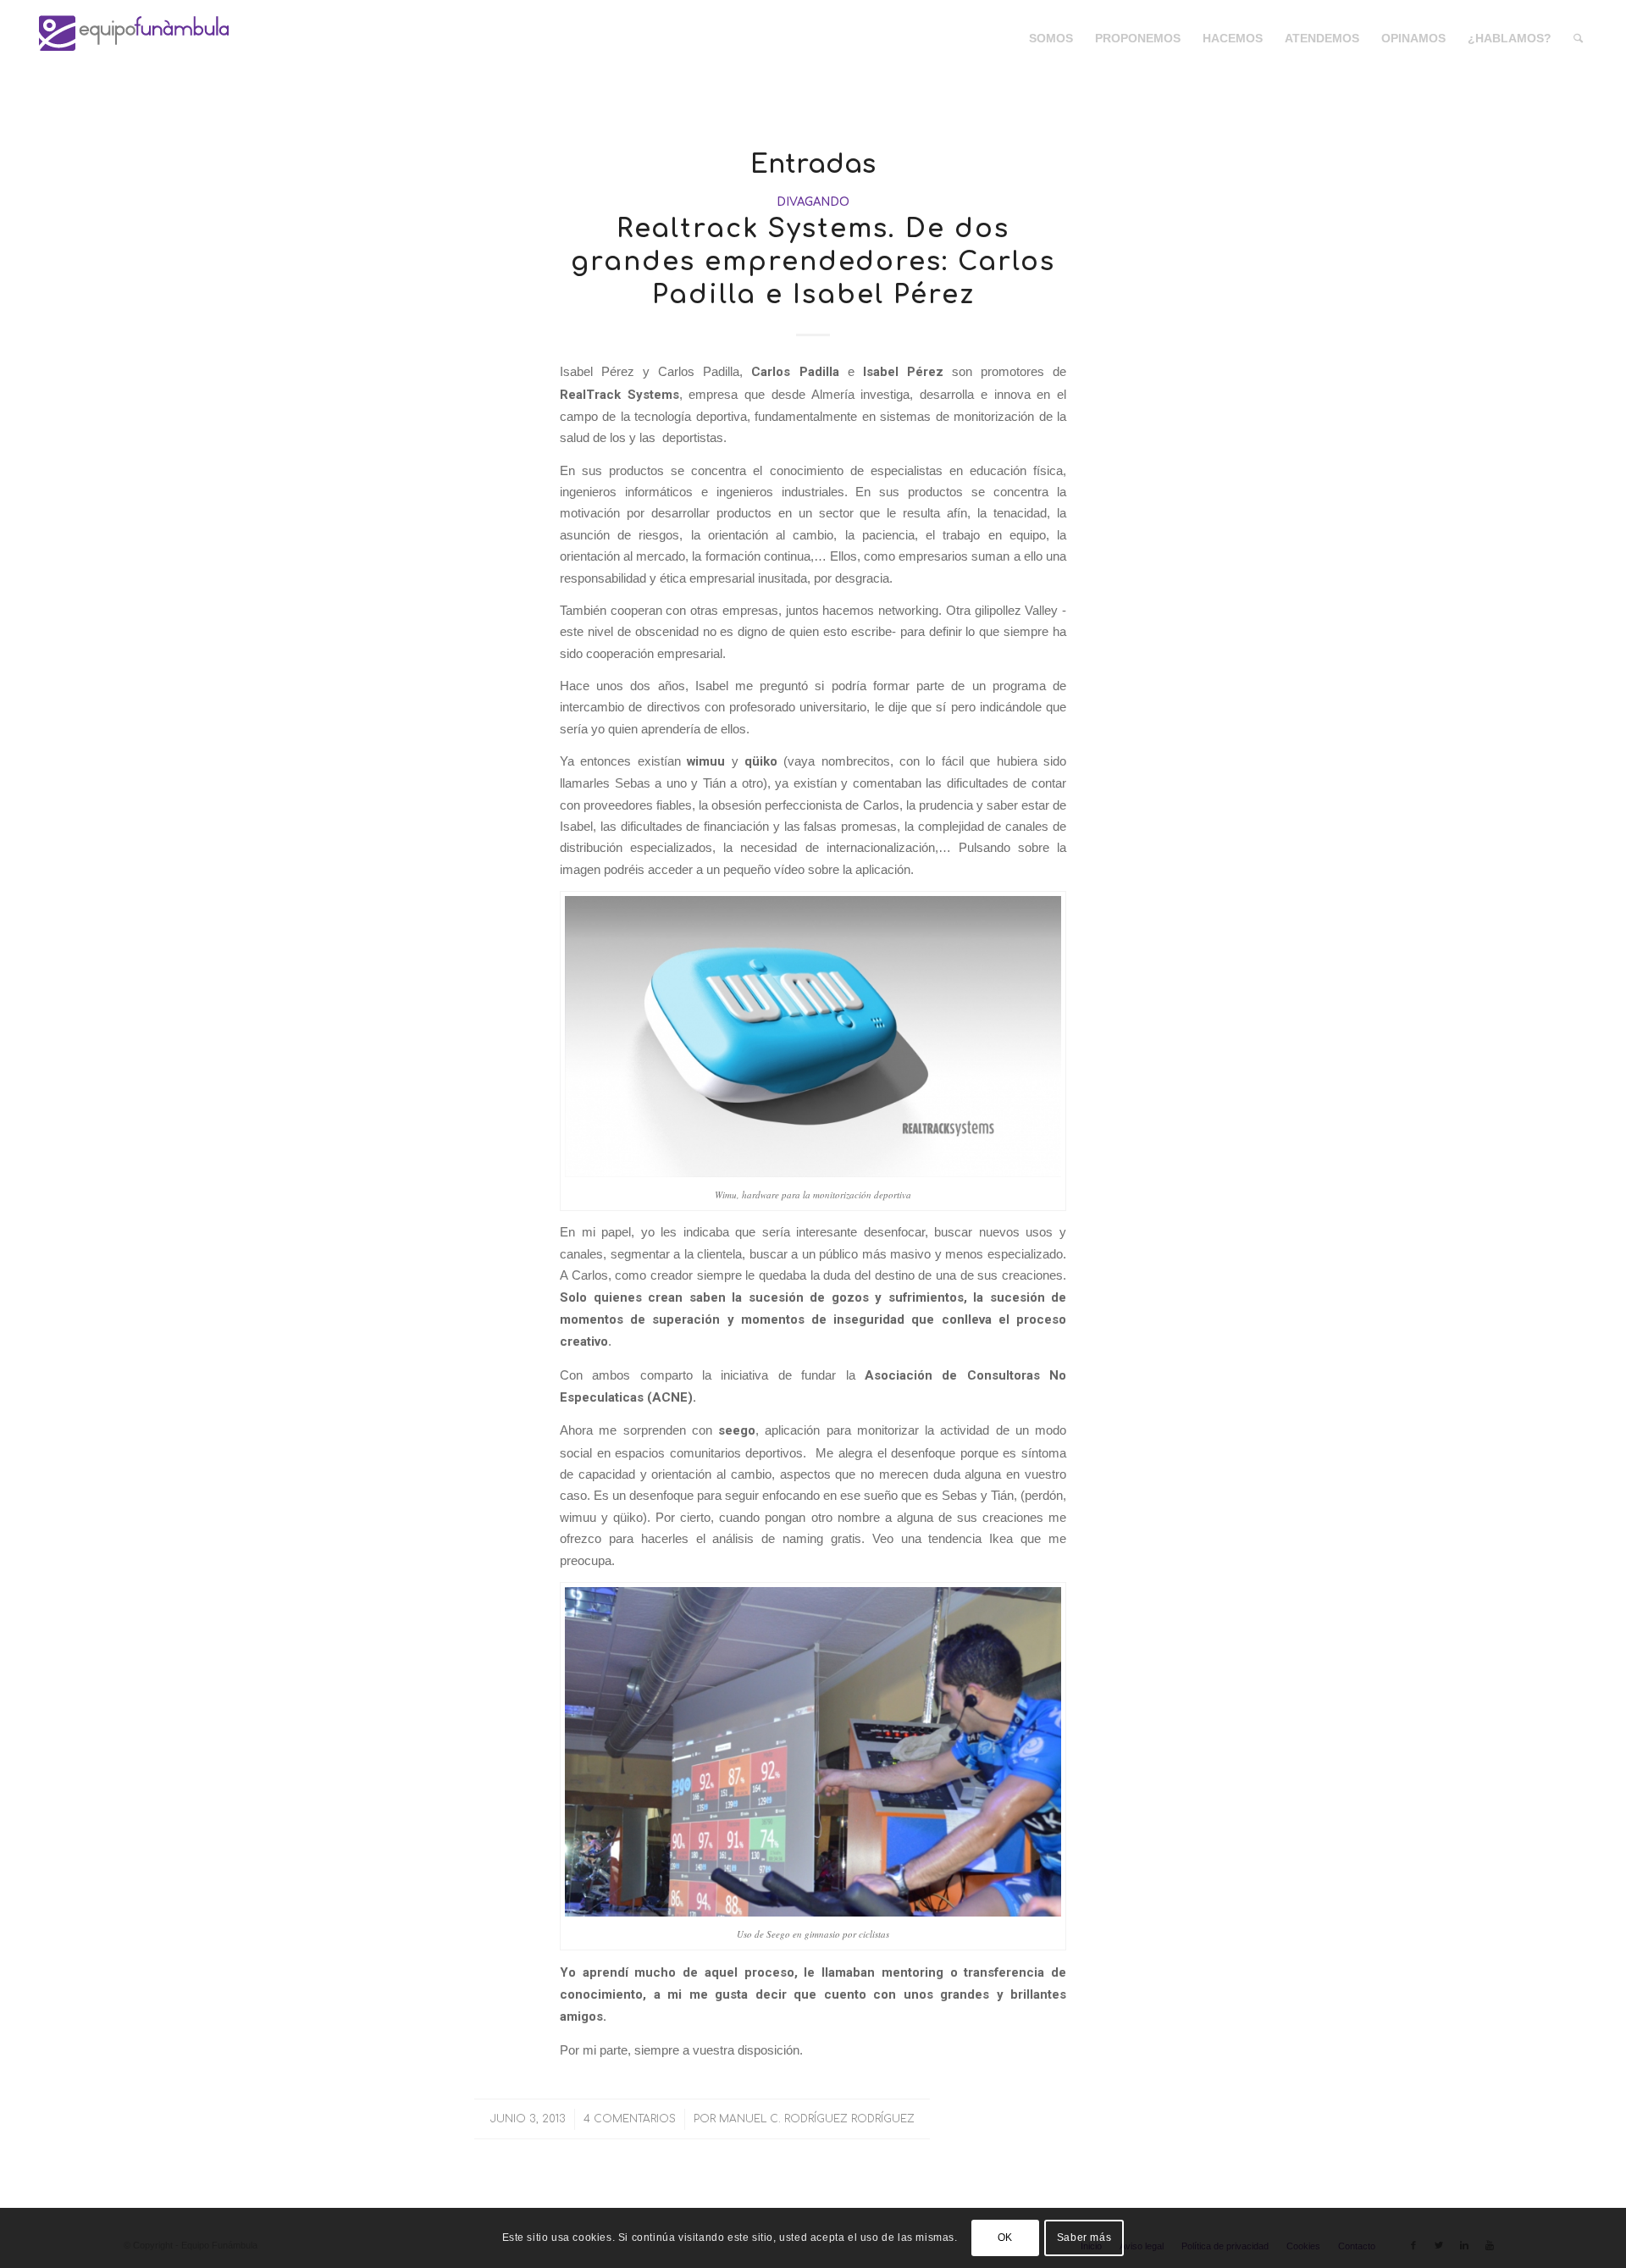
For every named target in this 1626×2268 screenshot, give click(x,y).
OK (1005, 2238)
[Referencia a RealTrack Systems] (813, 1037)
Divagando (813, 202)
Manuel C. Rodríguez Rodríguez (817, 2119)
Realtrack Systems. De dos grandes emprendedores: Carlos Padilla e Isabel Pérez (813, 262)
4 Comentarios (630, 2119)
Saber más (1084, 2238)
